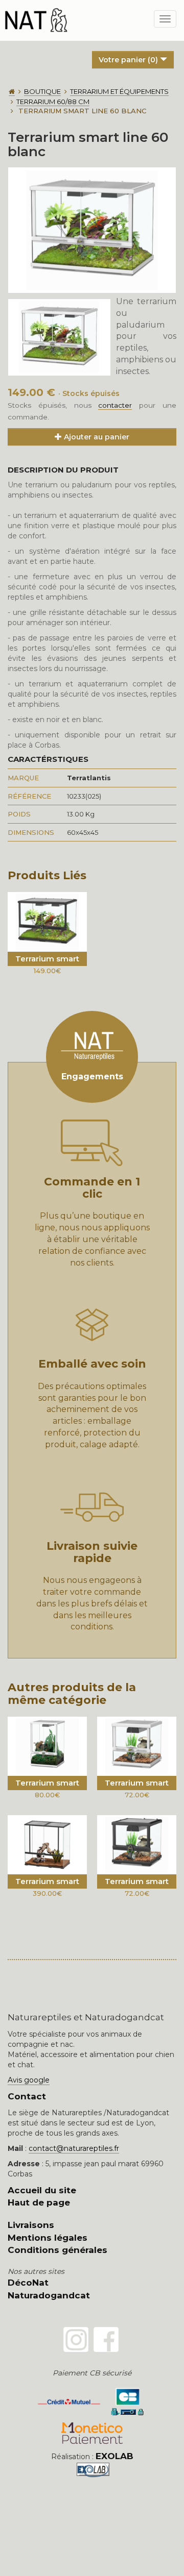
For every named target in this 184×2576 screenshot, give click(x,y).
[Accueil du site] (12, 92)
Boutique (42, 91)
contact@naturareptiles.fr (74, 2148)
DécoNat (28, 2283)
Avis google (29, 2080)
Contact (27, 2096)
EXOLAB (114, 2456)
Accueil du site (42, 2190)
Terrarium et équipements (119, 91)
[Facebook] (106, 2339)
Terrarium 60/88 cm (53, 102)
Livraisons (31, 2225)
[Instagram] (76, 2339)
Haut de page (39, 2202)
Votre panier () (129, 60)
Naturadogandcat (49, 2295)
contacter (115, 405)
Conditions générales (57, 2250)
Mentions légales (48, 2238)
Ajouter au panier (96, 437)
